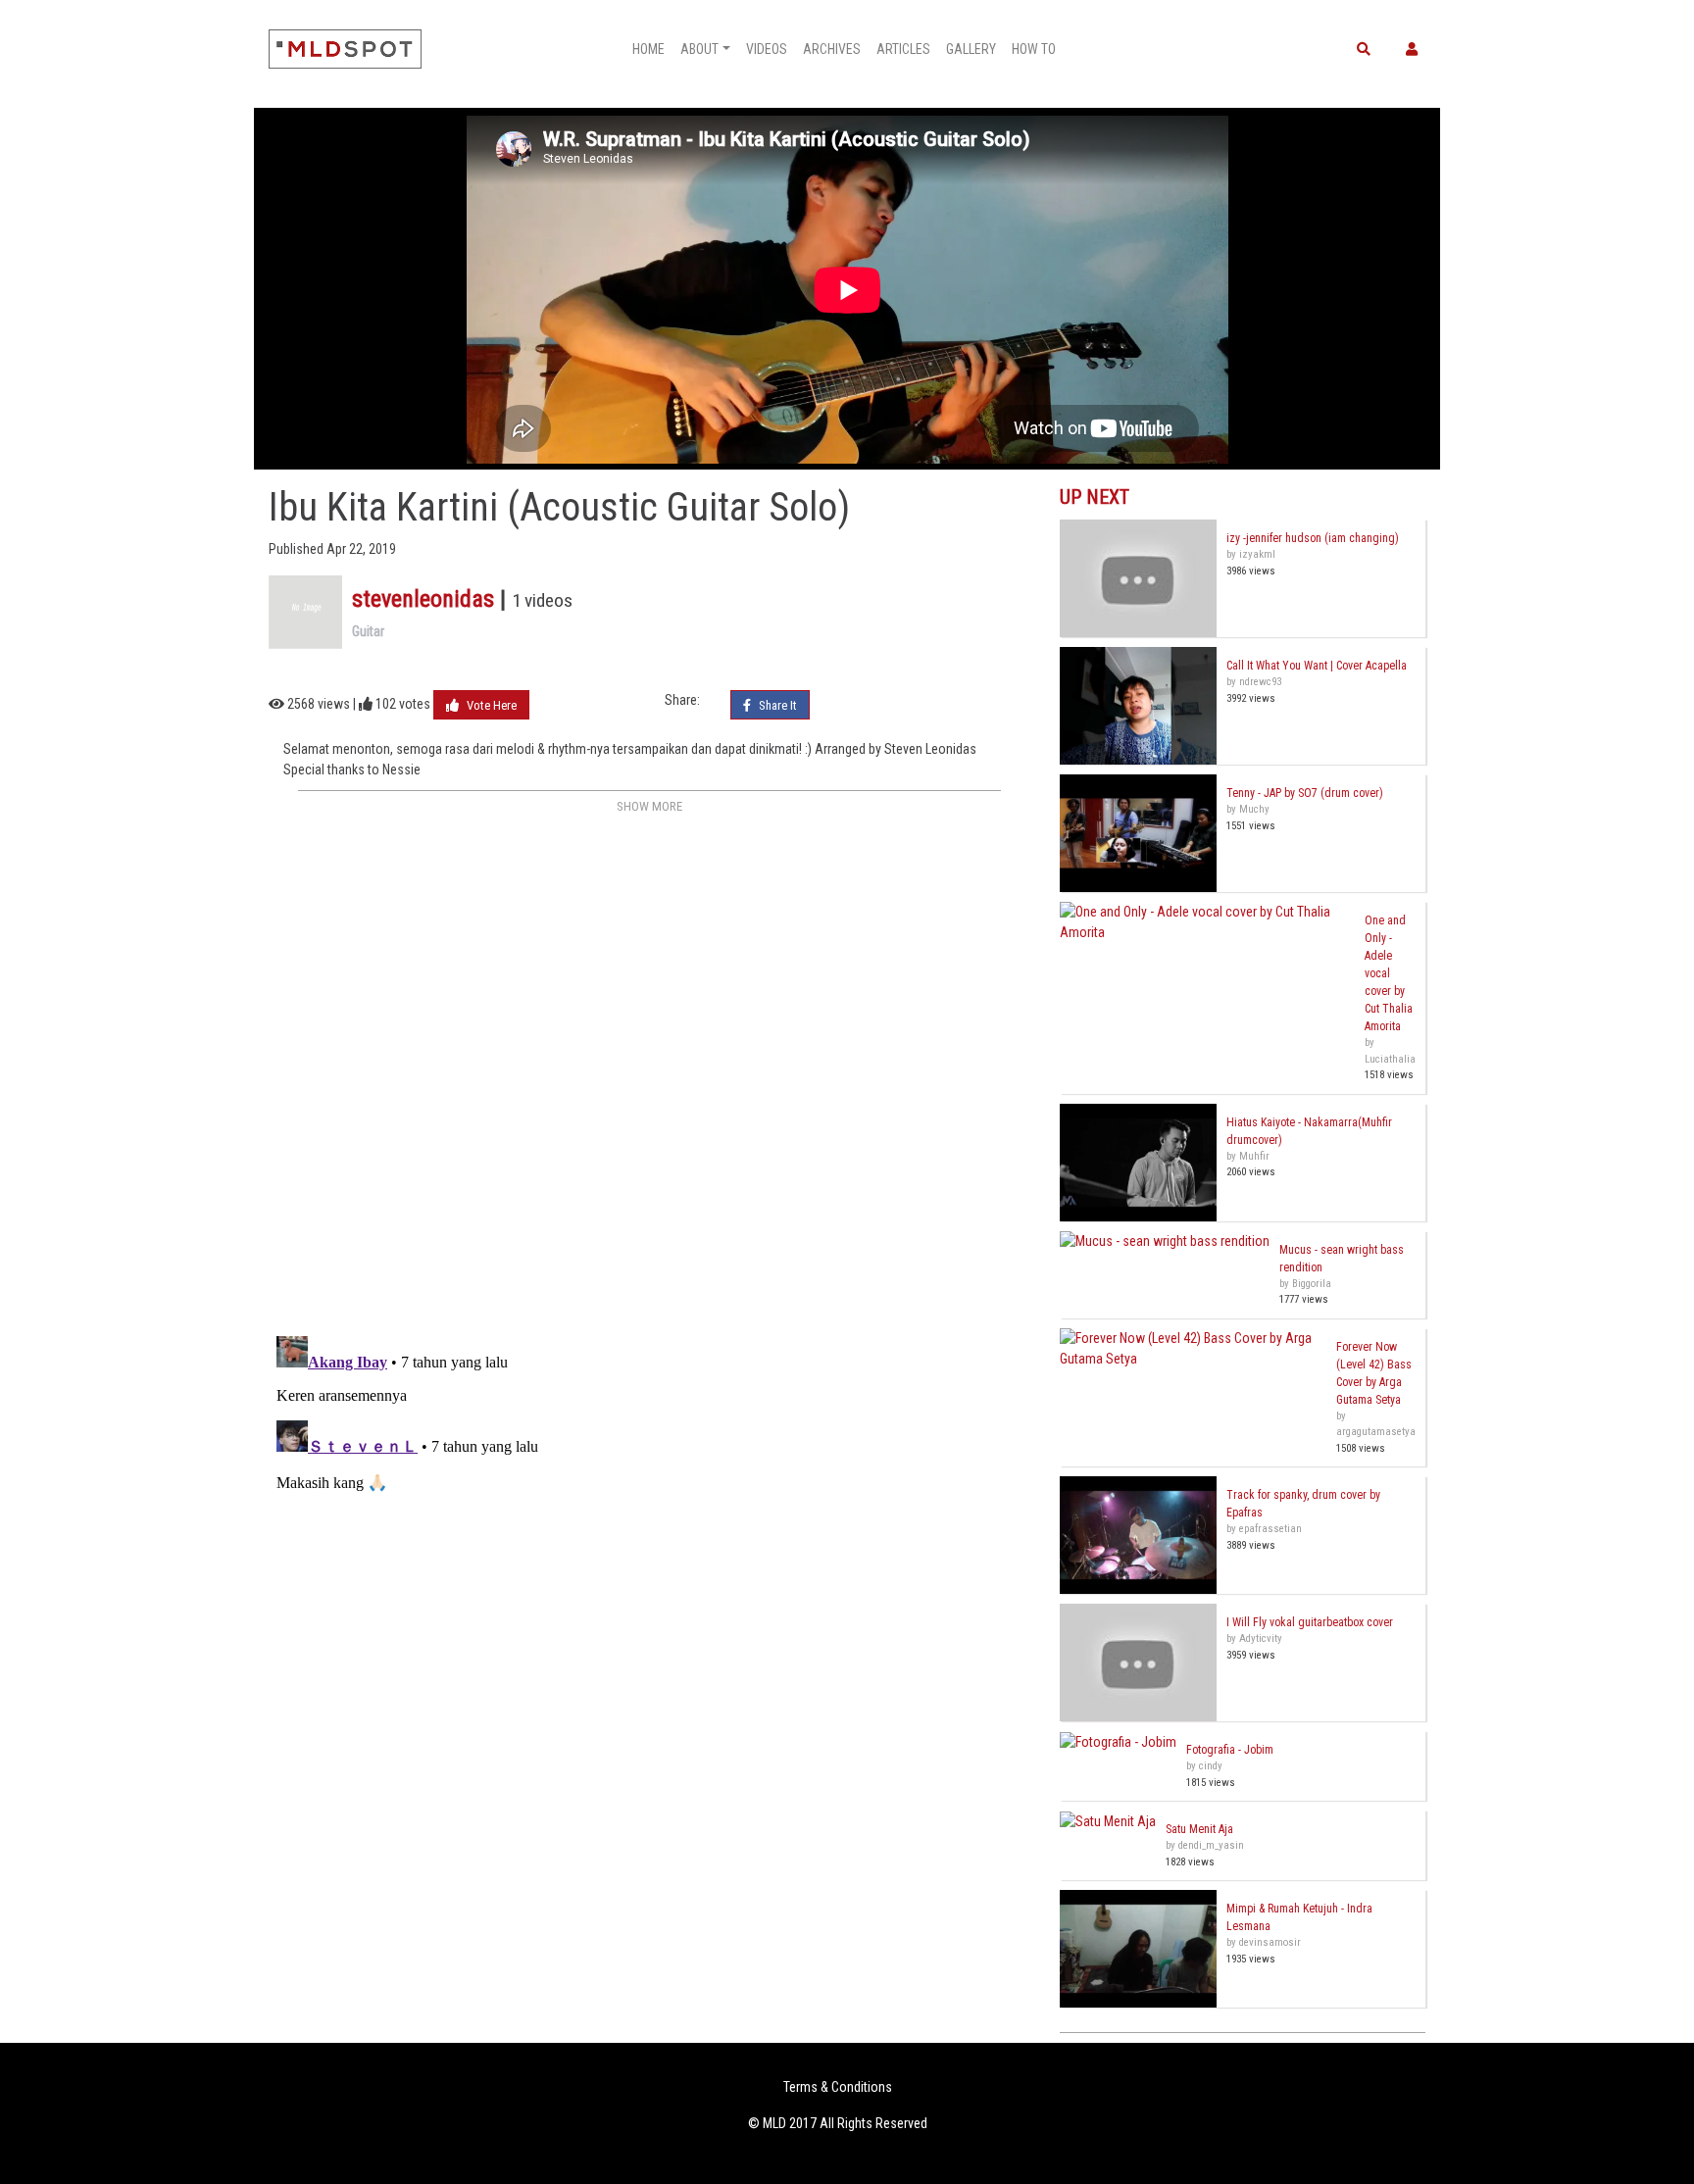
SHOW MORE (649, 806)
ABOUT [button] (699, 49)
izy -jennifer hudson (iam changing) (1313, 538)
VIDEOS (767, 49)
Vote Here (490, 705)
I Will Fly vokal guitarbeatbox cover (1310, 1622)
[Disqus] (649, 1066)
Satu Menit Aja (1199, 1829)
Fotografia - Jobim (1230, 1750)
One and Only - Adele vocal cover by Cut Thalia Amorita (1389, 973)
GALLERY (971, 49)
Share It (776, 705)
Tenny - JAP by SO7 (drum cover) (1305, 793)
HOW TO (1034, 49)
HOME (648, 49)
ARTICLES (903, 49)
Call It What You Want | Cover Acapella (1317, 666)
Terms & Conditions (838, 2087)
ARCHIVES (832, 49)
